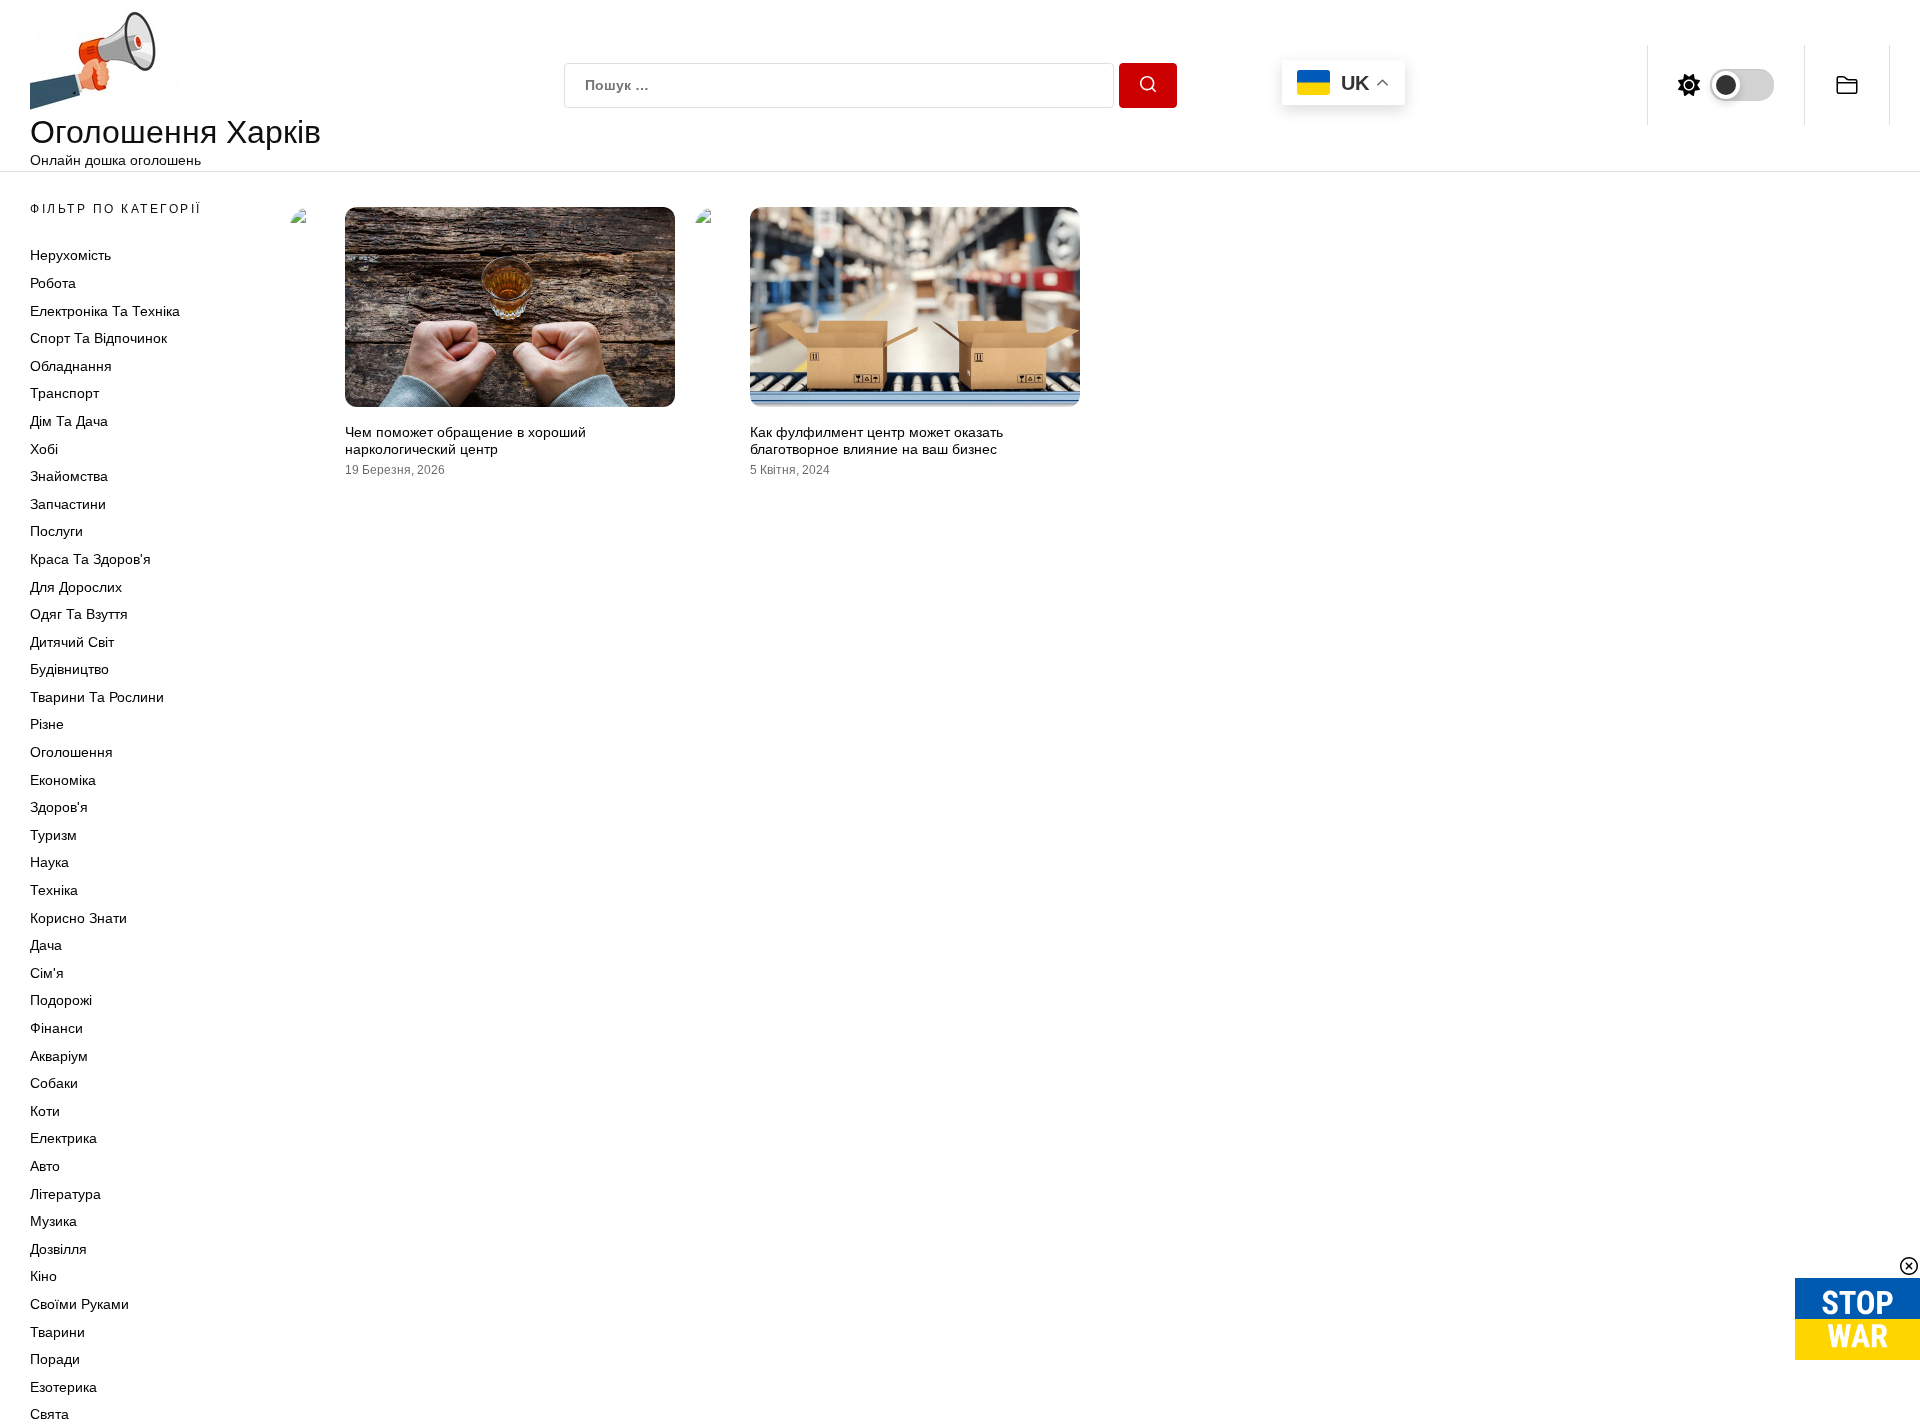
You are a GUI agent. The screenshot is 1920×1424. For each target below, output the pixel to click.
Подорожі (61, 1000)
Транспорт (64, 393)
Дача (46, 945)
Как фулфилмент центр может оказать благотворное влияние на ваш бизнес (876, 440)
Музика (53, 1221)
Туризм (53, 835)
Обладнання (71, 366)
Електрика (63, 1138)
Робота (53, 283)
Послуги (56, 531)
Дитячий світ (72, 642)
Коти (45, 1111)
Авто (45, 1166)
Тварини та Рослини (97, 697)
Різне (47, 724)
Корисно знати (78, 918)
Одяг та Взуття (79, 614)
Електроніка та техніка (105, 311)
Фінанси (56, 1028)
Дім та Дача (69, 421)
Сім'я (47, 973)
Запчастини (68, 504)
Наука (49, 862)
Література (65, 1194)
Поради (55, 1359)
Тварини (57, 1332)
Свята (49, 1414)
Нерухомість (70, 255)
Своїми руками (79, 1304)
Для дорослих (76, 587)
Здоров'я (59, 807)
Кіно (43, 1276)
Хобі (44, 449)
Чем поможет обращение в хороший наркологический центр (465, 440)
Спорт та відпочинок (98, 338)
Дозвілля (58, 1249)
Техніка (54, 890)
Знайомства (69, 476)
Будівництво (69, 669)
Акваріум (59, 1056)
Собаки (54, 1083)
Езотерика (63, 1387)
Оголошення (71, 752)
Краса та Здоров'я (90, 559)
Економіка (63, 780)
